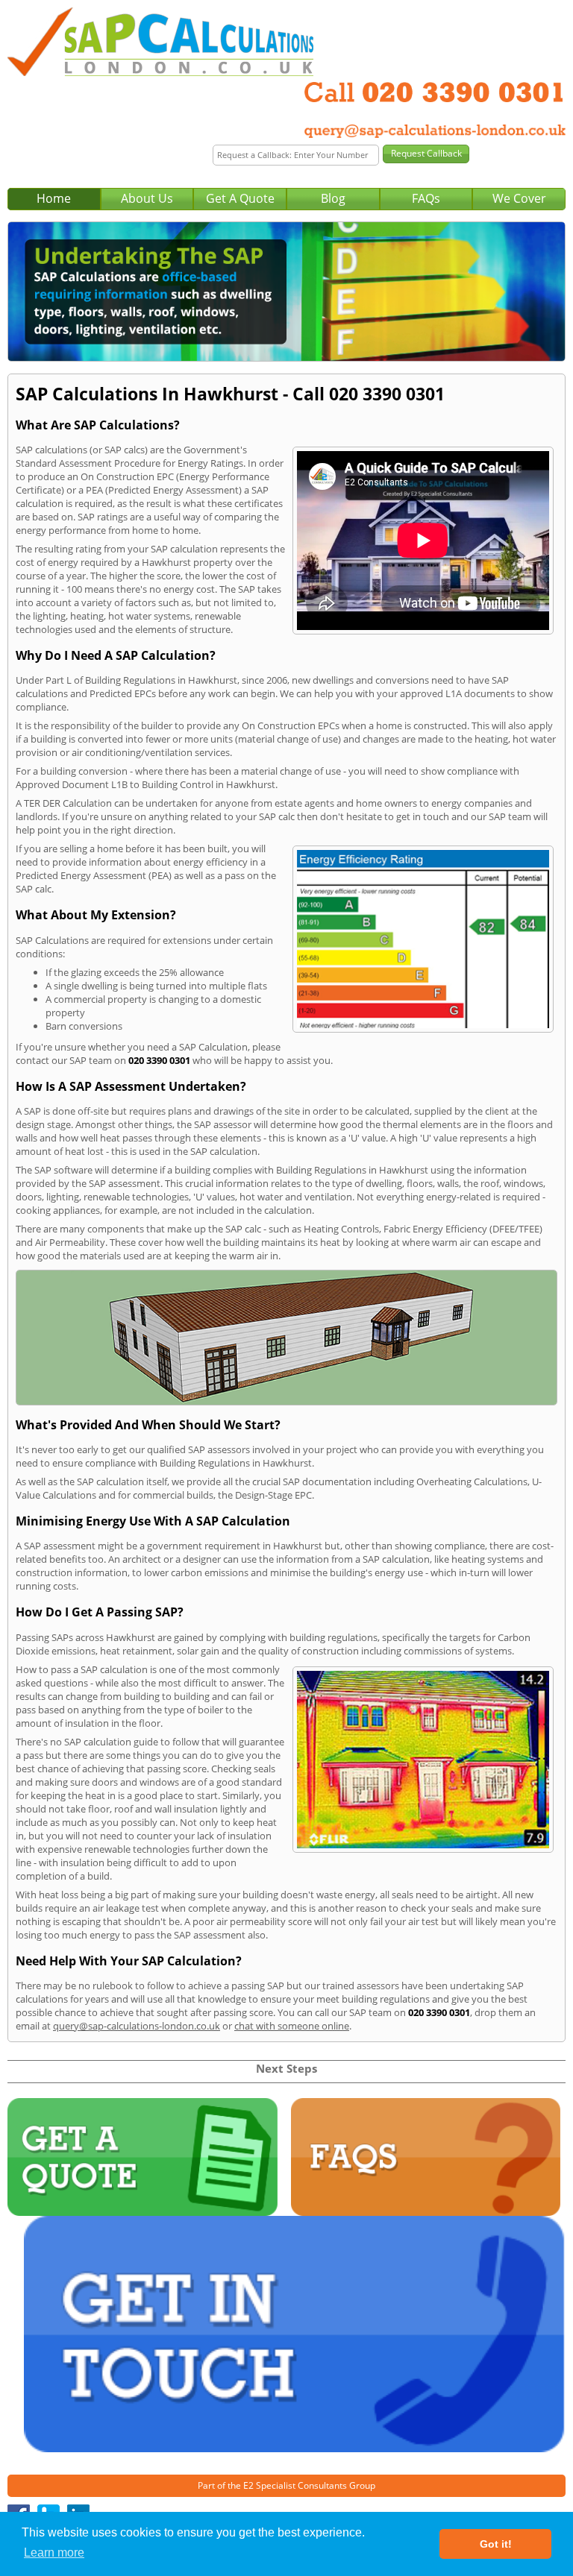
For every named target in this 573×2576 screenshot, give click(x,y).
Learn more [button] (54, 2553)
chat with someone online (292, 2026)
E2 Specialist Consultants (295, 2485)
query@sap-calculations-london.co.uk (137, 2026)
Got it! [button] (496, 2544)
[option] (286, 292)
